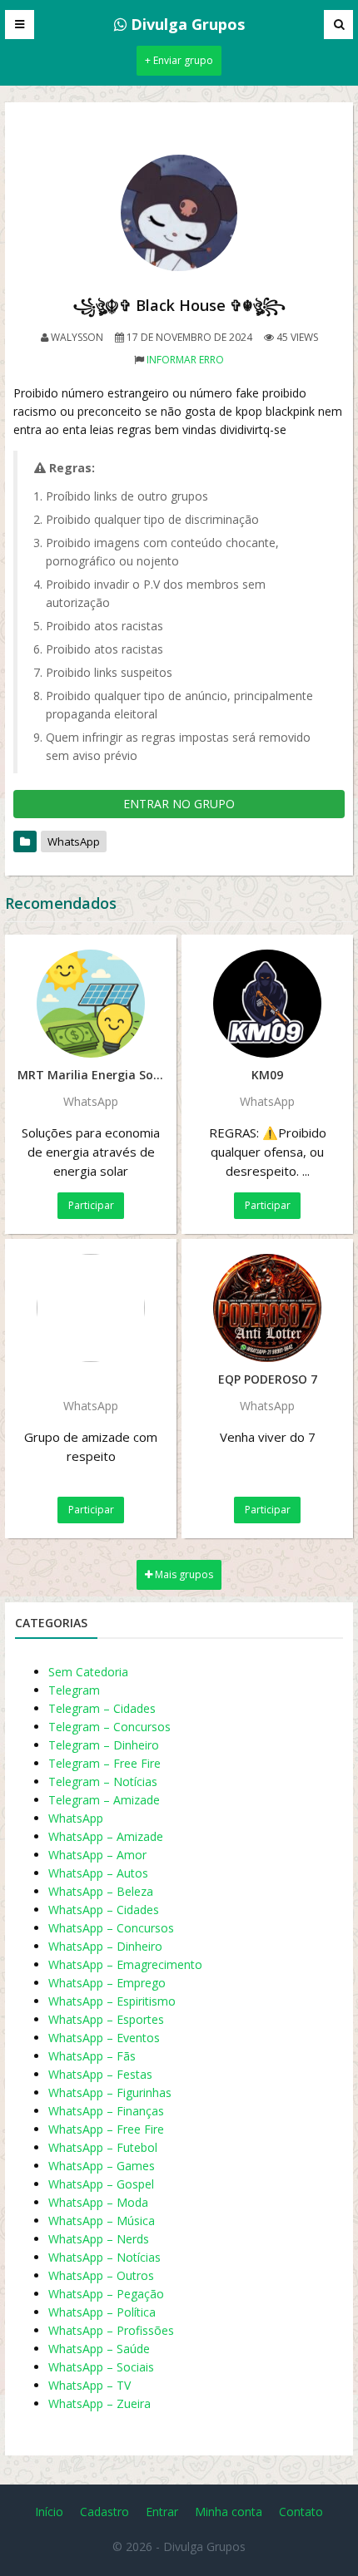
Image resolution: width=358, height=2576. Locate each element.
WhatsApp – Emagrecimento (125, 1964)
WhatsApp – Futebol (103, 2147)
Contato (301, 2512)
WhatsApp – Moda (98, 2202)
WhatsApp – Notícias (104, 2257)
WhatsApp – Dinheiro (105, 1946)
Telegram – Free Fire (104, 1763)
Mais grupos (183, 1574)
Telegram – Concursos (109, 1727)
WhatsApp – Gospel (101, 2184)
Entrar (162, 2512)
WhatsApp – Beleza (101, 1891)
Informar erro (185, 360)
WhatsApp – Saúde (99, 2349)
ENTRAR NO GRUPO (179, 804)
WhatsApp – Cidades (104, 1910)
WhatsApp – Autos (98, 1873)
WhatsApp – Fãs (92, 2056)
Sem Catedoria (88, 1672)
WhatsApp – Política (102, 2312)
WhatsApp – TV (89, 2385)
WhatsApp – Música (102, 2221)
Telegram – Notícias (103, 1781)
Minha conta (229, 2512)
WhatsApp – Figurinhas (110, 2092)
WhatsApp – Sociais (101, 2367)
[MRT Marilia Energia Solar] (91, 1004)
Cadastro (104, 2512)
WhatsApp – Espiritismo (112, 2001)
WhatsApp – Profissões (111, 2330)
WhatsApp (74, 841)
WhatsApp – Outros (101, 2275)
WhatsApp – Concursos (111, 1928)
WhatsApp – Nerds (99, 2239)
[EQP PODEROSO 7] (267, 1308)
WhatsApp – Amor (97, 1855)
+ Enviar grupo (179, 60)
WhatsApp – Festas (100, 2074)
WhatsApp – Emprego (107, 1983)
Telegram (74, 1690)
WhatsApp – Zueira (99, 2403)
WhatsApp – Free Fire (106, 2129)
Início (49, 2512)
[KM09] (267, 1004)
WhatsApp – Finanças (106, 2111)
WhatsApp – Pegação (106, 2294)
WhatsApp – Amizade (106, 1836)
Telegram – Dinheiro (104, 1745)
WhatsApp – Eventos (104, 2038)
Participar (91, 1205)
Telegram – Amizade (104, 1800)
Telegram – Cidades (102, 1708)
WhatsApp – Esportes (106, 2019)
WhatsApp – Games (102, 2166)
